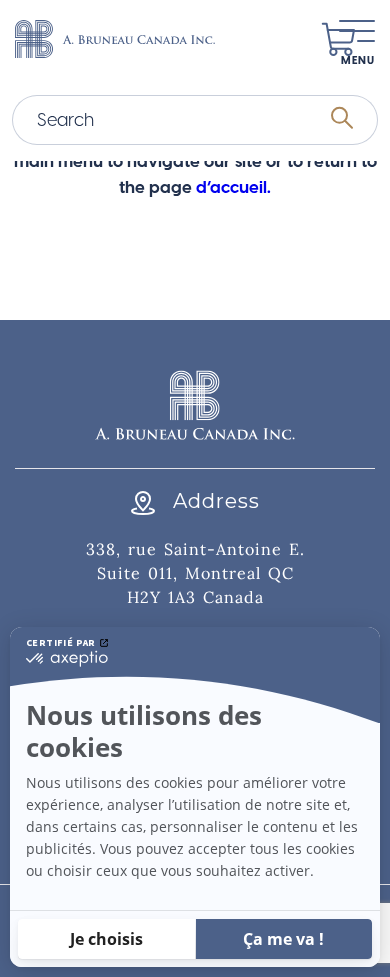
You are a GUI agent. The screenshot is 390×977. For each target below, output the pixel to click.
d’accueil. (233, 187)
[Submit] (342, 120)
